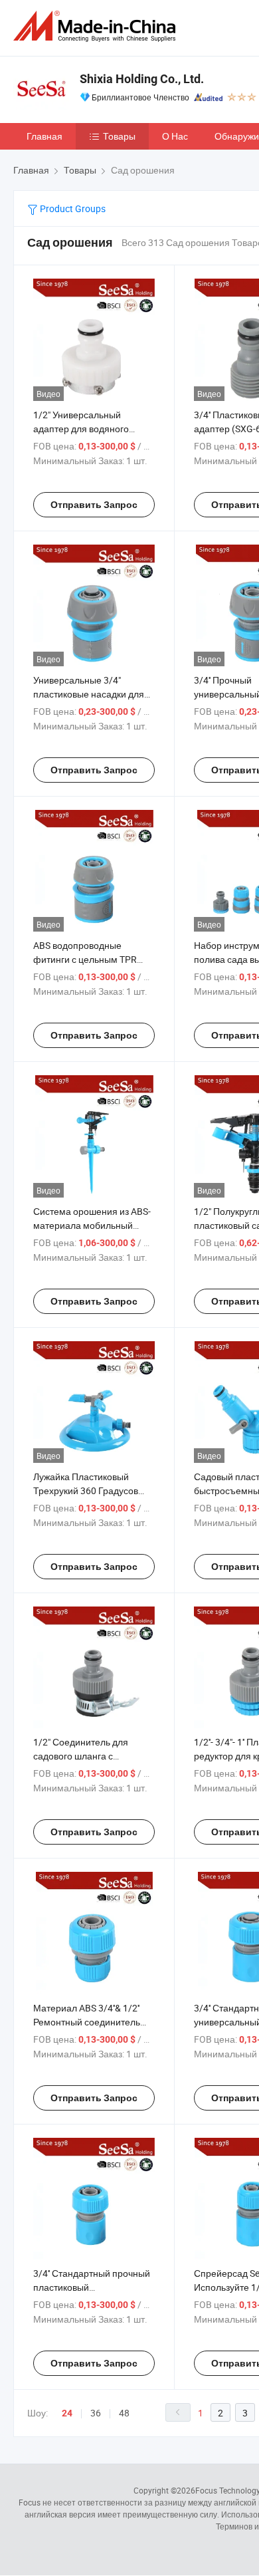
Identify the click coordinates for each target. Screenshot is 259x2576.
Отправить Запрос (94, 505)
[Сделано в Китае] (97, 26)
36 (96, 2413)
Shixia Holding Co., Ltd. (142, 79)
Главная (44, 136)
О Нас (175, 136)
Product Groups (72, 208)
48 (124, 2413)
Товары (119, 136)
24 (67, 2413)
